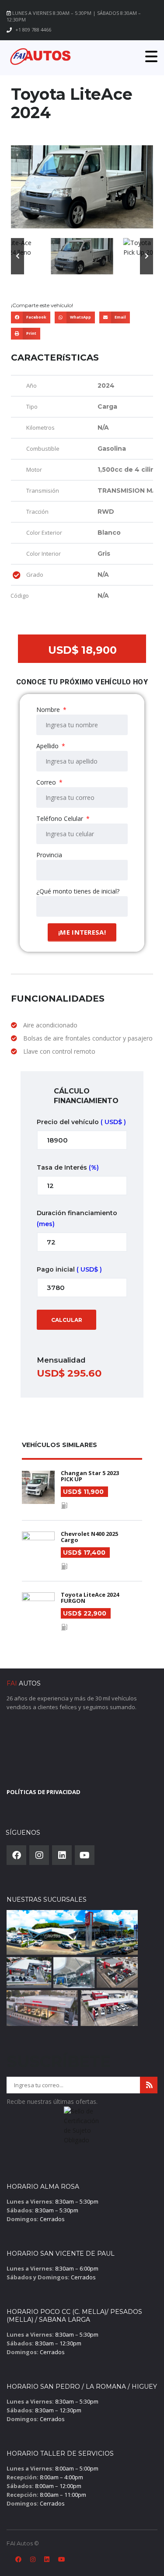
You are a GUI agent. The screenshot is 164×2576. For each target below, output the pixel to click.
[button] (17, 256)
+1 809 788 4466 (33, 30)
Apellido (48, 746)
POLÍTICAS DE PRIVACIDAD (44, 1792)
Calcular (67, 1320)
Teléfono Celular (61, 818)
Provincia (49, 855)
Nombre (49, 710)
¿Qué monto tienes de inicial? (78, 891)
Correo (47, 782)
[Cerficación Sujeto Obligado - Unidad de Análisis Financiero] (82, 2128)
